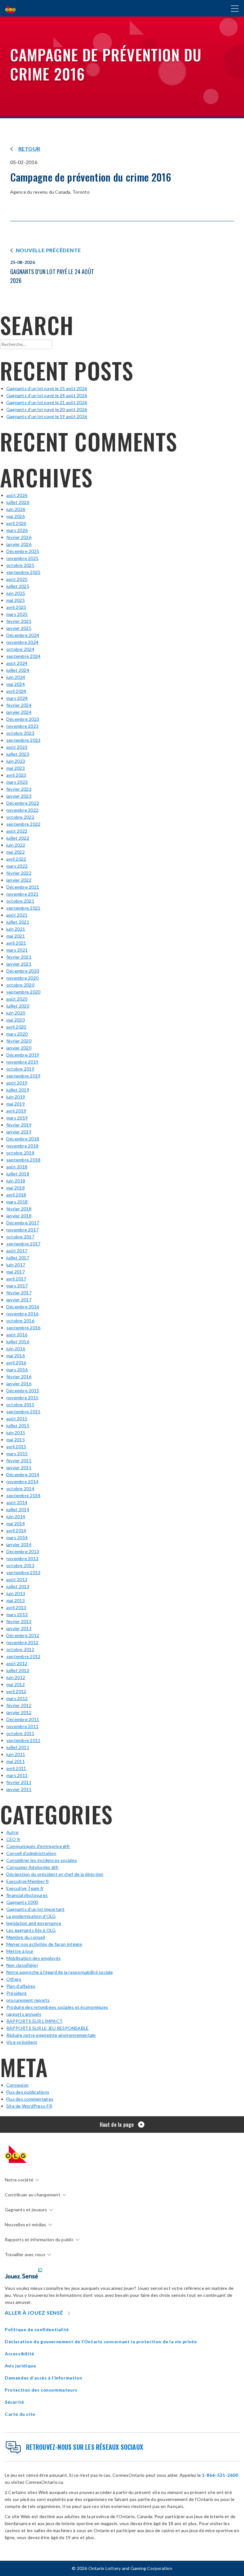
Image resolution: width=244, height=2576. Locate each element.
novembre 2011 (22, 1726)
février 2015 (19, 1460)
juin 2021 (16, 929)
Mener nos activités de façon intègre (44, 1944)
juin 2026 (16, 509)
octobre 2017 (20, 1237)
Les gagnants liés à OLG (31, 1930)
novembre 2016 (22, 1314)
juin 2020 (16, 1013)
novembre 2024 (22, 642)
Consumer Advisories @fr (33, 1867)
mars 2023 (17, 782)
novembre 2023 (22, 726)
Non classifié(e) (22, 1965)
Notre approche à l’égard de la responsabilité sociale (60, 1972)
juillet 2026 (18, 502)
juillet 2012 (18, 1670)
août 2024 (17, 663)
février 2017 (19, 1293)
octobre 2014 (20, 1488)
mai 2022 (16, 852)
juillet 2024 (18, 670)
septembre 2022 (23, 824)
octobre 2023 (20, 733)
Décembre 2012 (23, 1635)
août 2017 (17, 1251)
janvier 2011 (19, 1789)
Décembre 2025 (23, 551)
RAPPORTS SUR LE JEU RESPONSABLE (47, 2028)
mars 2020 (17, 1034)
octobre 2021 (20, 901)
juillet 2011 (18, 1747)
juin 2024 (16, 677)
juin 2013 (16, 1593)
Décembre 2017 (23, 1223)
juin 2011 (16, 1754)
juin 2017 (16, 1265)
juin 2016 (16, 1349)
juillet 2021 (18, 922)
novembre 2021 (22, 894)
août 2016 (17, 1335)
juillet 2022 (18, 838)
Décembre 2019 (23, 1055)
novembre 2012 (22, 1642)
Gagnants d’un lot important (35, 1909)
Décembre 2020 (23, 971)
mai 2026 (16, 516)
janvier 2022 (19, 880)
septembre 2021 (23, 908)
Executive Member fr (28, 1881)
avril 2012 (16, 1691)
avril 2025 (16, 607)
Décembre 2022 (23, 803)
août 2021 (17, 915)
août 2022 (17, 831)
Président (17, 1993)
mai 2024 (16, 684)
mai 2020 (16, 1020)
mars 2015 (17, 1453)
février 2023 (19, 789)
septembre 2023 (23, 740)
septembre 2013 (23, 1572)
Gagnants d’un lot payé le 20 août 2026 (47, 409)
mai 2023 (16, 768)
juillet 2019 (18, 1090)
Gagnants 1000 (22, 1902)
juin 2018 (16, 1181)
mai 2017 (16, 1272)
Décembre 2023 (23, 719)
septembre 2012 (23, 1656)
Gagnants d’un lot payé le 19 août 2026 (47, 416)
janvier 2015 (19, 1467)
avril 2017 (16, 1279)
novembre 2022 (22, 810)
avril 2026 (16, 523)
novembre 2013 (22, 1558)
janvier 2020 (19, 1048)
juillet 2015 (18, 1426)
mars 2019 (17, 1118)
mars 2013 (17, 1614)
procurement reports (28, 2000)
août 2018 (17, 1167)
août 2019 (17, 1083)
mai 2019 (16, 1104)
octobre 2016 (20, 1321)
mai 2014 (16, 1523)
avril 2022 (16, 859)
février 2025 (19, 621)
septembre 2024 (23, 656)
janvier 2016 (19, 1384)
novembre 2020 (22, 978)
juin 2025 (16, 593)
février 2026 (19, 537)
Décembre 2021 (23, 887)
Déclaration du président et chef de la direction (55, 1874)
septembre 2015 (23, 1412)
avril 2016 (16, 1363)
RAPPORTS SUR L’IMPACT (34, 2021)
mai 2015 (16, 1440)
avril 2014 (16, 1530)
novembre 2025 (22, 558)
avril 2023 (16, 775)
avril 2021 (16, 943)
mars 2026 (17, 530)
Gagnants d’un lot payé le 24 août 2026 (47, 395)
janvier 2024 (19, 712)
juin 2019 (16, 1097)
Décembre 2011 (23, 1719)
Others (14, 1979)
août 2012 (17, 1663)
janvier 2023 (19, 796)
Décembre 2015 (23, 1391)
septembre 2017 (23, 1244)
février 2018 (19, 1209)
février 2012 (19, 1705)
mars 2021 (17, 950)
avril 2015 (16, 1446)
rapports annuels (24, 2014)
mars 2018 (17, 1202)
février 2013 (19, 1621)
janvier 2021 (19, 964)
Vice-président (22, 2042)
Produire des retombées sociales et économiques (57, 2007)
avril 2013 (16, 1607)
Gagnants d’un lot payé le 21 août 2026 (47, 402)
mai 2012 (16, 1684)
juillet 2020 (18, 1006)
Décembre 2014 (23, 1474)
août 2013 (17, 1579)
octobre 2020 (20, 985)
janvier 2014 (19, 1544)
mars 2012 (17, 1698)
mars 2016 (17, 1370)
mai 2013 (16, 1600)
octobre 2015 (20, 1405)
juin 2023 (16, 761)
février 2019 (19, 1125)
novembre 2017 (22, 1230)
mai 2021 (16, 936)
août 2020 (17, 999)
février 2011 (19, 1782)
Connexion (17, 2085)
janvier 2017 (19, 1300)
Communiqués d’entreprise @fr (38, 1846)
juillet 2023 (18, 754)
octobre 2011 (20, 1733)
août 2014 (17, 1502)
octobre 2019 (20, 1069)
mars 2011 (17, 1775)
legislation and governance (34, 1923)
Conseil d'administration (31, 1853)
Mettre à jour (20, 1951)
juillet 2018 (18, 1174)
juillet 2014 (18, 1509)
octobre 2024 (20, 649)
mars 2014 (17, 1537)
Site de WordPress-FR (29, 2106)
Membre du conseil (26, 1937)
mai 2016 (16, 1356)
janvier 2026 (19, 544)
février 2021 (19, 957)
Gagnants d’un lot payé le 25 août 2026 (47, 388)
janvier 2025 (19, 628)
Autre (12, 1832)
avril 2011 (16, 1768)
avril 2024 (16, 691)
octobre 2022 (20, 817)
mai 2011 (16, 1761)
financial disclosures (27, 1895)
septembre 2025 (23, 572)
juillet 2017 (18, 1258)
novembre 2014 (22, 1481)
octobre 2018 (20, 1153)
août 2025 (17, 579)
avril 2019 (16, 1111)
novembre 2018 (22, 1146)
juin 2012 (16, 1677)
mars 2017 (17, 1286)
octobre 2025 (20, 565)
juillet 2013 (18, 1586)
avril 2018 (16, 1195)
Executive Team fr (25, 1888)
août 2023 (17, 747)
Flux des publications (28, 2092)
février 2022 (19, 873)
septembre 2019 (23, 1076)
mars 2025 (17, 614)
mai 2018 (16, 1188)
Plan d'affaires (21, 1986)
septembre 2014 (23, 1495)
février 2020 (19, 1041)
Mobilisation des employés (34, 1958)
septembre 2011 (23, 1740)
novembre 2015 (22, 1398)
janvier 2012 (19, 1712)
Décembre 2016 (23, 1307)
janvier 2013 (19, 1628)
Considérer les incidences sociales (42, 1860)
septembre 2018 (23, 1160)
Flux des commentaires (30, 2099)
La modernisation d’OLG (31, 1916)
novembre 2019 (22, 1062)
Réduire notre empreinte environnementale (51, 2035)
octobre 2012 (20, 1649)
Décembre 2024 (23, 635)
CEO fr (13, 1839)
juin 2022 (16, 845)
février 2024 (19, 705)
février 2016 (19, 1377)
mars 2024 (17, 698)
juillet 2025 (18, 586)
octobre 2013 (20, 1565)
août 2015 (17, 1419)
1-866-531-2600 (220, 2475)
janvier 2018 (19, 1216)
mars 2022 (17, 866)
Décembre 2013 (23, 1551)
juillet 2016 (18, 1342)
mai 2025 (16, 600)
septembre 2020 (23, 992)
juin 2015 (16, 1433)
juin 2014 (16, 1516)
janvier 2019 (19, 1132)
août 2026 (17, 495)
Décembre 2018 (23, 1139)
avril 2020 (16, 1027)
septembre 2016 (23, 1328)
